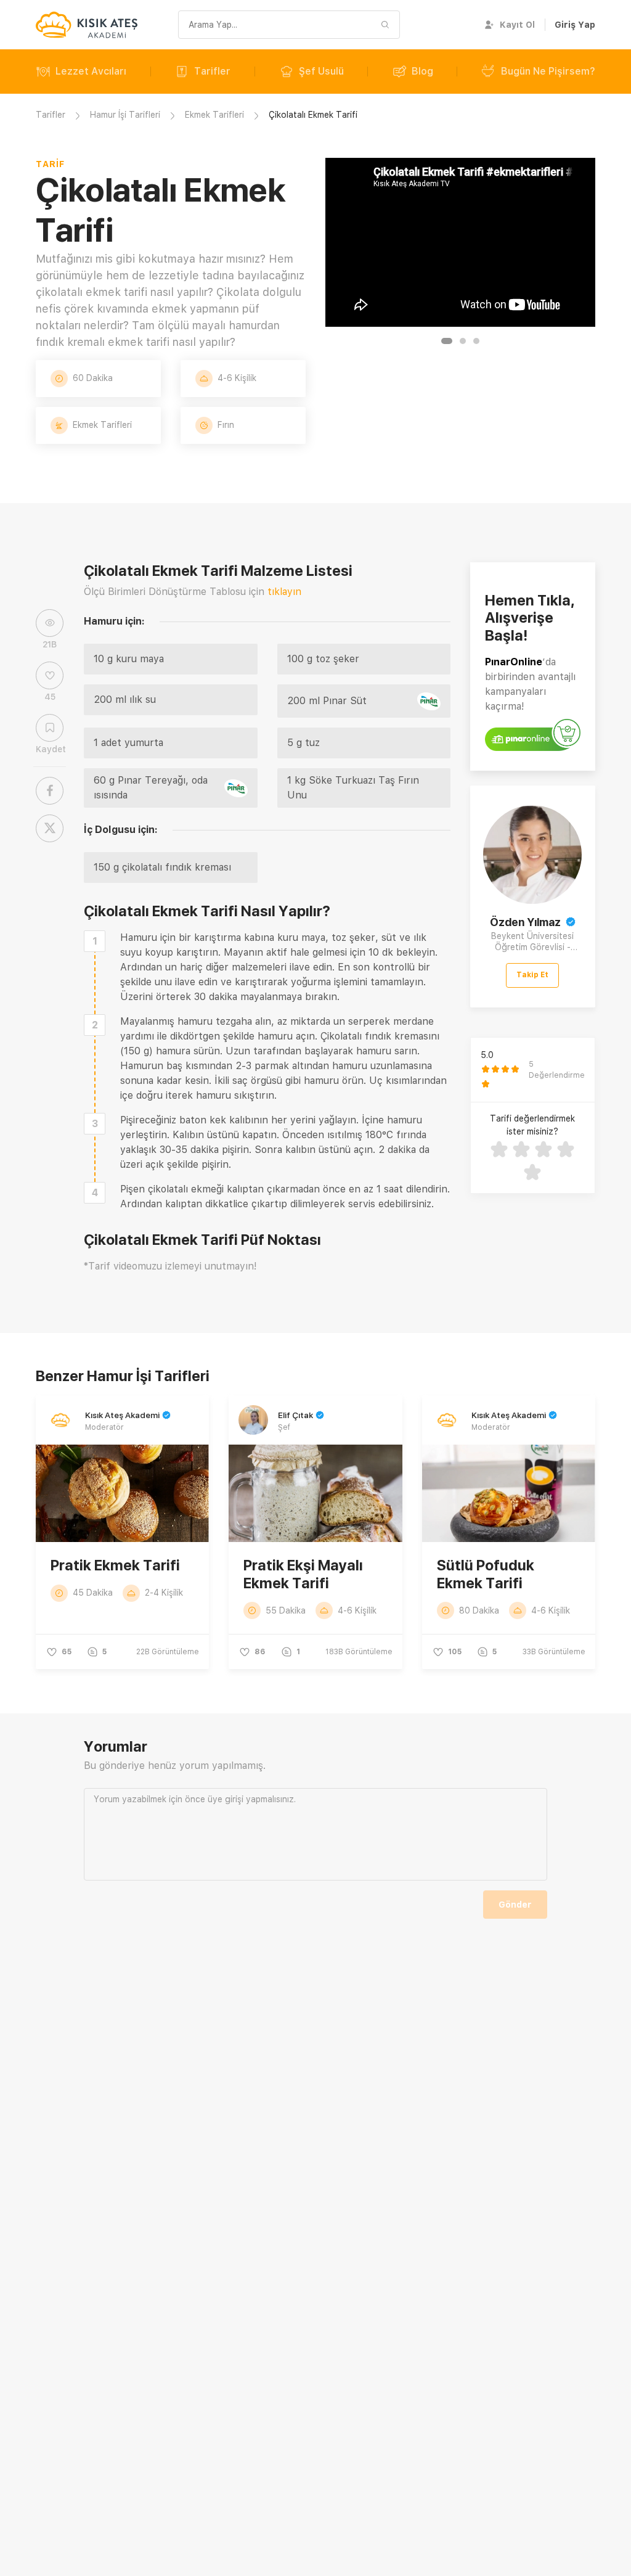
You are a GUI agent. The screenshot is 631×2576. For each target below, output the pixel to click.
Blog (422, 71)
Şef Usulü (321, 71)
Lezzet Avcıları (91, 71)
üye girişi (226, 1799)
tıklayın (284, 592)
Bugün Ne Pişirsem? (548, 71)
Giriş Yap (575, 25)
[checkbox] (95, 941)
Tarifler (212, 71)
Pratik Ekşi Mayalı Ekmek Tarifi (303, 1574)
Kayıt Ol (517, 25)
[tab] (447, 341)
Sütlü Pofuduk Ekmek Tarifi (486, 1574)
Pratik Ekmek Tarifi (115, 1565)
